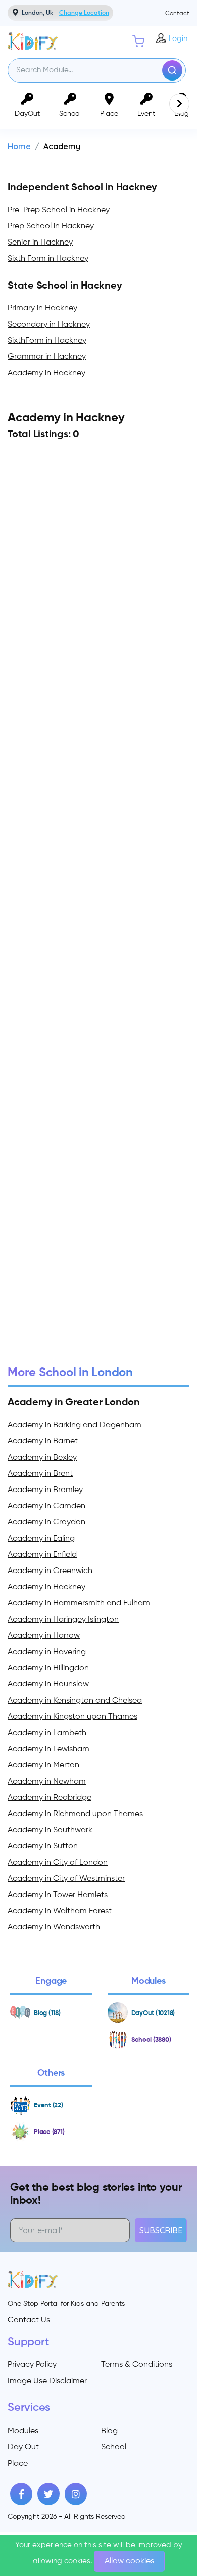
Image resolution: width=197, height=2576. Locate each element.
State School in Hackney (65, 286)
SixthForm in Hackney (47, 341)
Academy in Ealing (41, 1539)
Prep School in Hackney (51, 226)
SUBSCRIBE (161, 2230)
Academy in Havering (47, 1652)
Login (178, 39)
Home (19, 146)
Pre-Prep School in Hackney (59, 210)
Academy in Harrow (44, 1636)
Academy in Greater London (74, 1403)
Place (18, 2464)
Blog (109, 2431)
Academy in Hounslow (48, 1684)
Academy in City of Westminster (66, 1879)
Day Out (23, 2447)
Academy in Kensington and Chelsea (75, 1701)
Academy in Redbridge (50, 1798)
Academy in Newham (47, 1782)
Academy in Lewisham (48, 1749)
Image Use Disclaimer (47, 2381)
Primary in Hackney (42, 308)
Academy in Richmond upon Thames (75, 1814)
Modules (23, 2431)
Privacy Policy (32, 2365)
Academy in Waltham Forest (60, 1911)
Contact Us (29, 2320)
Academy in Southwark (50, 1830)
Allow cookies (129, 2561)
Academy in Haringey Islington (63, 1620)
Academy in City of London (58, 1863)
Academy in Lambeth (47, 1733)
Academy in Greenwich (50, 1571)
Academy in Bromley (45, 1490)
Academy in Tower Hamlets (58, 1895)
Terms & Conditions (137, 2365)
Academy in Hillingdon (48, 1668)
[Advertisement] (98, 923)
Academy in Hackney (46, 373)
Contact (177, 14)
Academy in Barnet (43, 1441)
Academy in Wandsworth (54, 1927)
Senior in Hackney (40, 243)
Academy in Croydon (46, 1522)
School (114, 2447)
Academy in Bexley (42, 1458)
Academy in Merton (43, 1765)
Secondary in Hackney (49, 325)
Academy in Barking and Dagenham (75, 1425)
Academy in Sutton (43, 1846)
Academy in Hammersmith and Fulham (79, 1603)
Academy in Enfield (42, 1555)
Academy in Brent (40, 1474)
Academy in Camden (46, 1506)
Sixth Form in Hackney (48, 259)
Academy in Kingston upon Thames (72, 1717)
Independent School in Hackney (82, 188)
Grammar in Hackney (47, 357)
